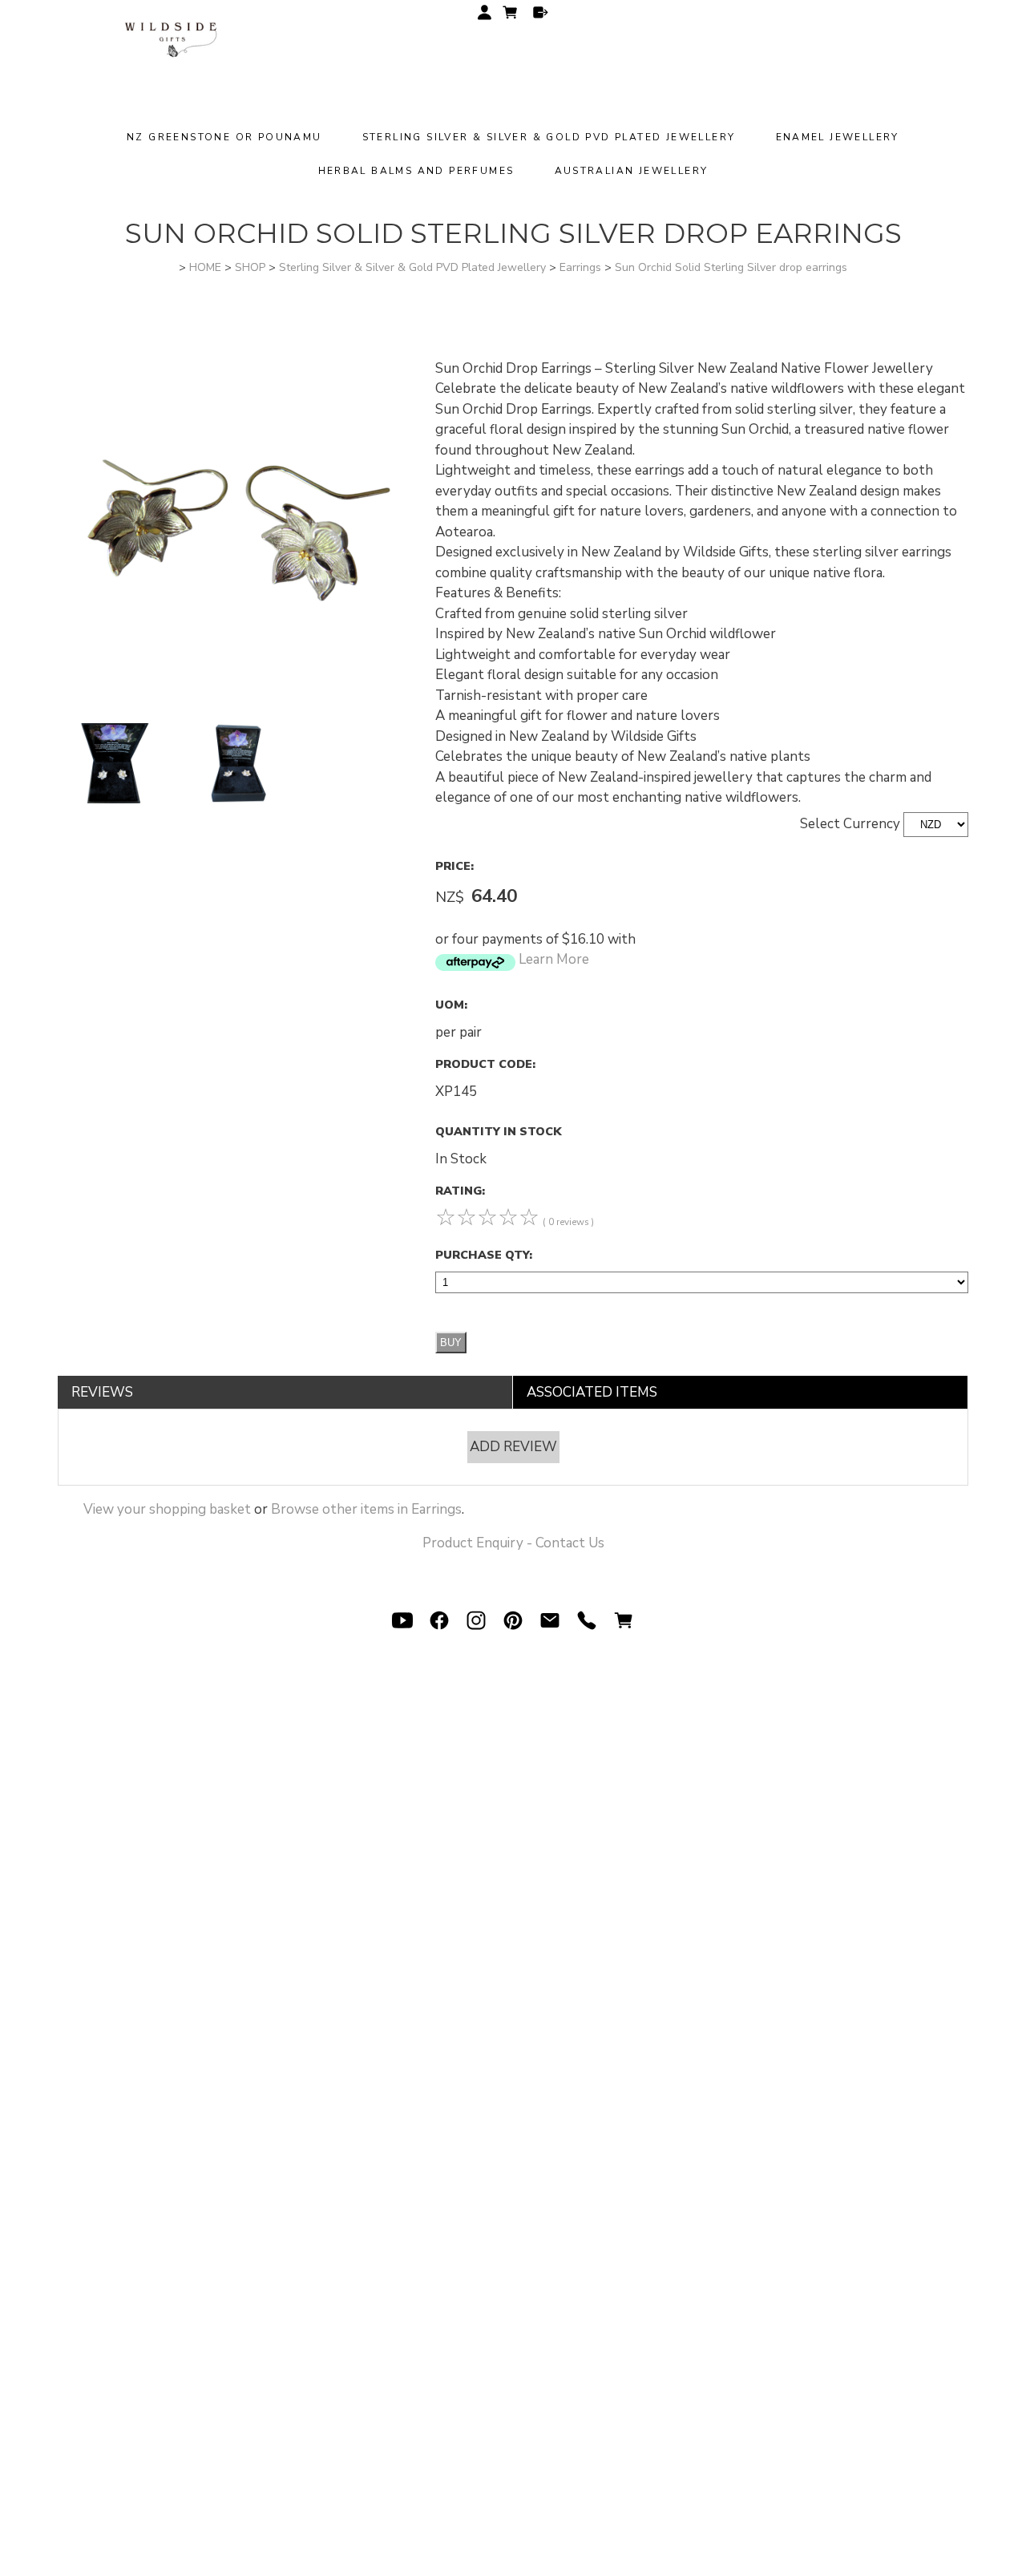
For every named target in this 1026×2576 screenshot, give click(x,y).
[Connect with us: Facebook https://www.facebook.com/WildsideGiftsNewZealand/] (439, 1620)
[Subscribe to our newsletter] (550, 1620)
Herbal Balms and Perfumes (416, 171)
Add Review (513, 1447)
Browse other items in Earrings (366, 1509)
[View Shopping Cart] (624, 1620)
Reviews (102, 1392)
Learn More (554, 959)
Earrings (580, 267)
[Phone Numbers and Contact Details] (587, 1620)
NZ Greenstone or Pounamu (224, 137)
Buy (451, 1343)
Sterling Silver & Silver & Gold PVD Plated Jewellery (549, 137)
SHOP (250, 267)
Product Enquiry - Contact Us (513, 1543)
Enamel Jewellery (838, 137)
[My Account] (485, 12)
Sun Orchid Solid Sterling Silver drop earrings (731, 267)
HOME (205, 267)
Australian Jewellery (632, 171)
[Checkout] (541, 12)
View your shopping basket (167, 1509)
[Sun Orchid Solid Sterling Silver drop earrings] (237, 713)
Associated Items (592, 1392)
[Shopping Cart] (512, 15)
